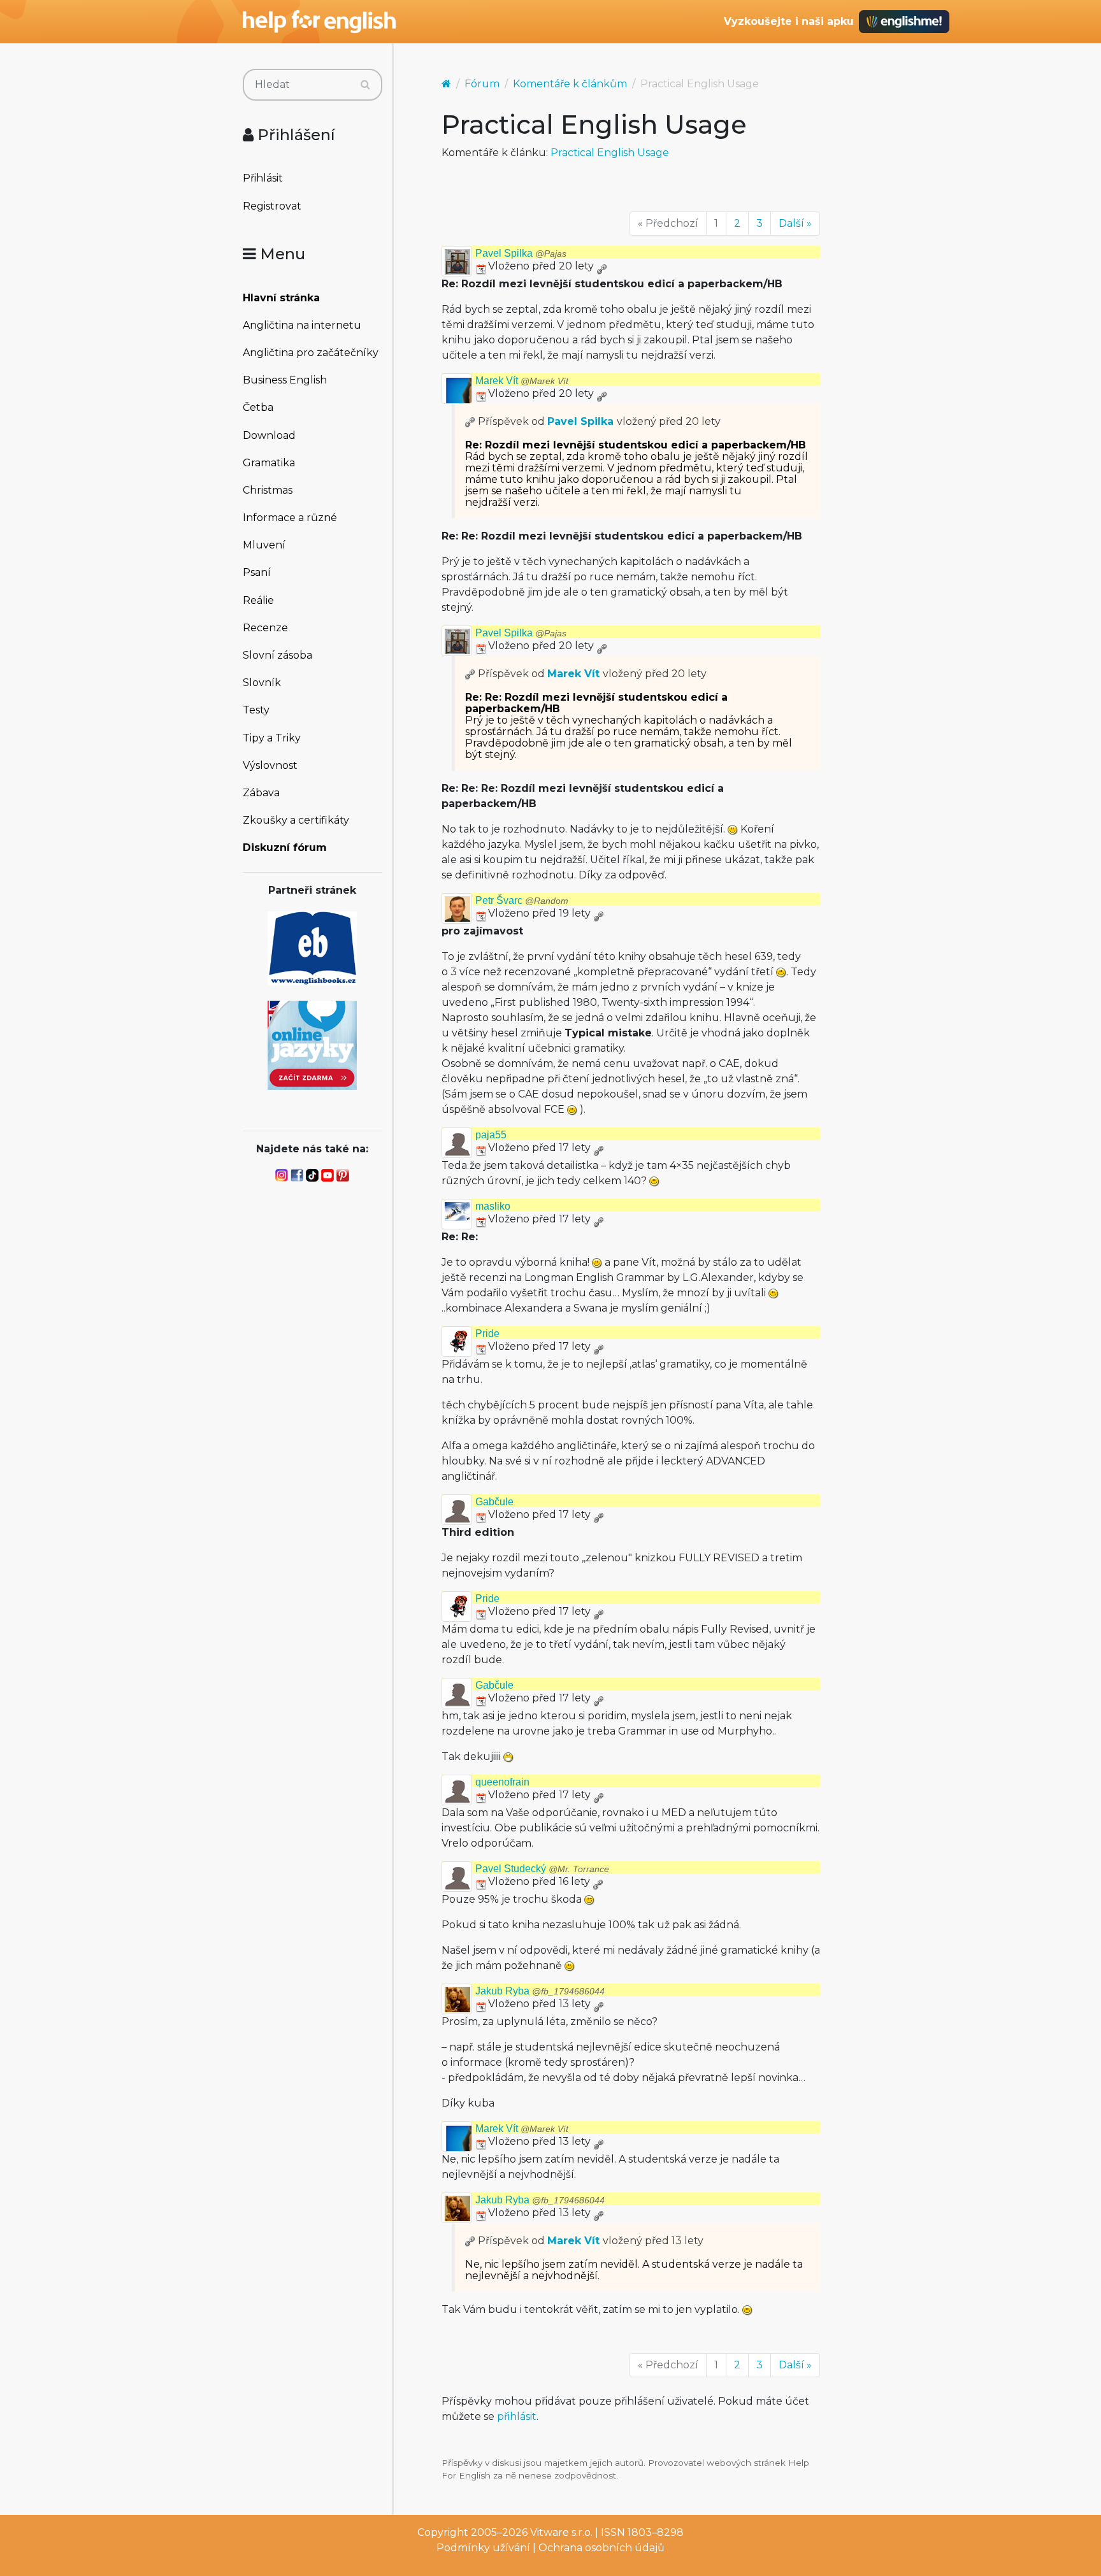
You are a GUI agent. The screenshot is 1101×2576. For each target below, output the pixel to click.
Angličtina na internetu (302, 325)
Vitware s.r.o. (561, 2532)
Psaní (257, 572)
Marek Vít (522, 381)
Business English (285, 380)
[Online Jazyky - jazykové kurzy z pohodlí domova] (312, 1044)
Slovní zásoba (277, 655)
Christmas (268, 490)
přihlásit (517, 2416)
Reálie (258, 600)
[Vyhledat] (365, 85)
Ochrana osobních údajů (601, 2548)
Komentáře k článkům (570, 84)
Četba (258, 407)
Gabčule (494, 1502)
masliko (493, 1206)
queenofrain (502, 1782)
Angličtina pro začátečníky (311, 353)
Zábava (261, 793)
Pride (487, 1334)
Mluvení (264, 545)
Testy (256, 710)
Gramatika (269, 463)
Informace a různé (290, 518)
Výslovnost (270, 765)
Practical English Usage (610, 153)
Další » (795, 223)
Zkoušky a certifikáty (296, 820)
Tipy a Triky (272, 738)
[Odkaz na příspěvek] (470, 421)
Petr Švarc (522, 900)
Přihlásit (263, 178)
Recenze (265, 628)
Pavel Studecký (542, 1869)
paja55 (491, 1135)
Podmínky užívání (483, 2548)
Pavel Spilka (521, 253)
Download (269, 435)
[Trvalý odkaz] (601, 266)
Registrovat (272, 206)
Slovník (262, 683)
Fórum (482, 84)
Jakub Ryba (540, 1991)
